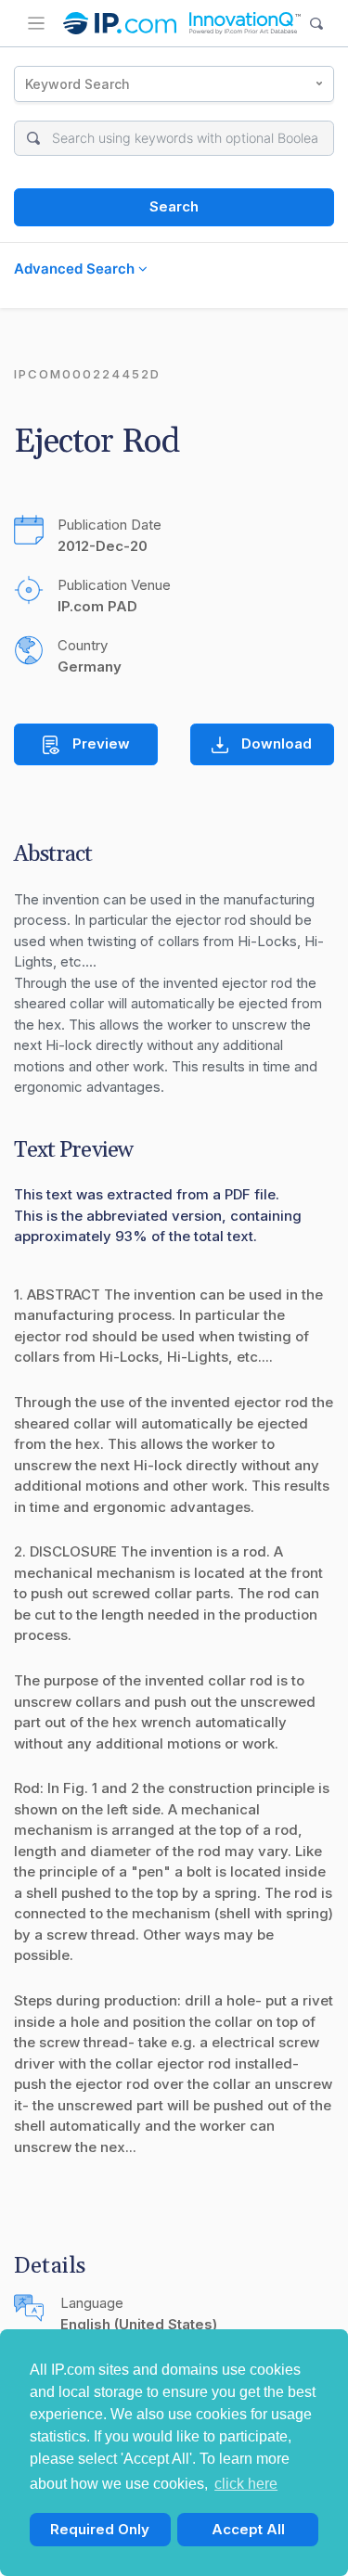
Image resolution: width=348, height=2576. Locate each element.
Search (174, 206)
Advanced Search (76, 269)
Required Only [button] (100, 2529)
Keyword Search (77, 84)
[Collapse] (36, 23)
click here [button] (246, 2484)
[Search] (317, 24)
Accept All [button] (248, 2529)
